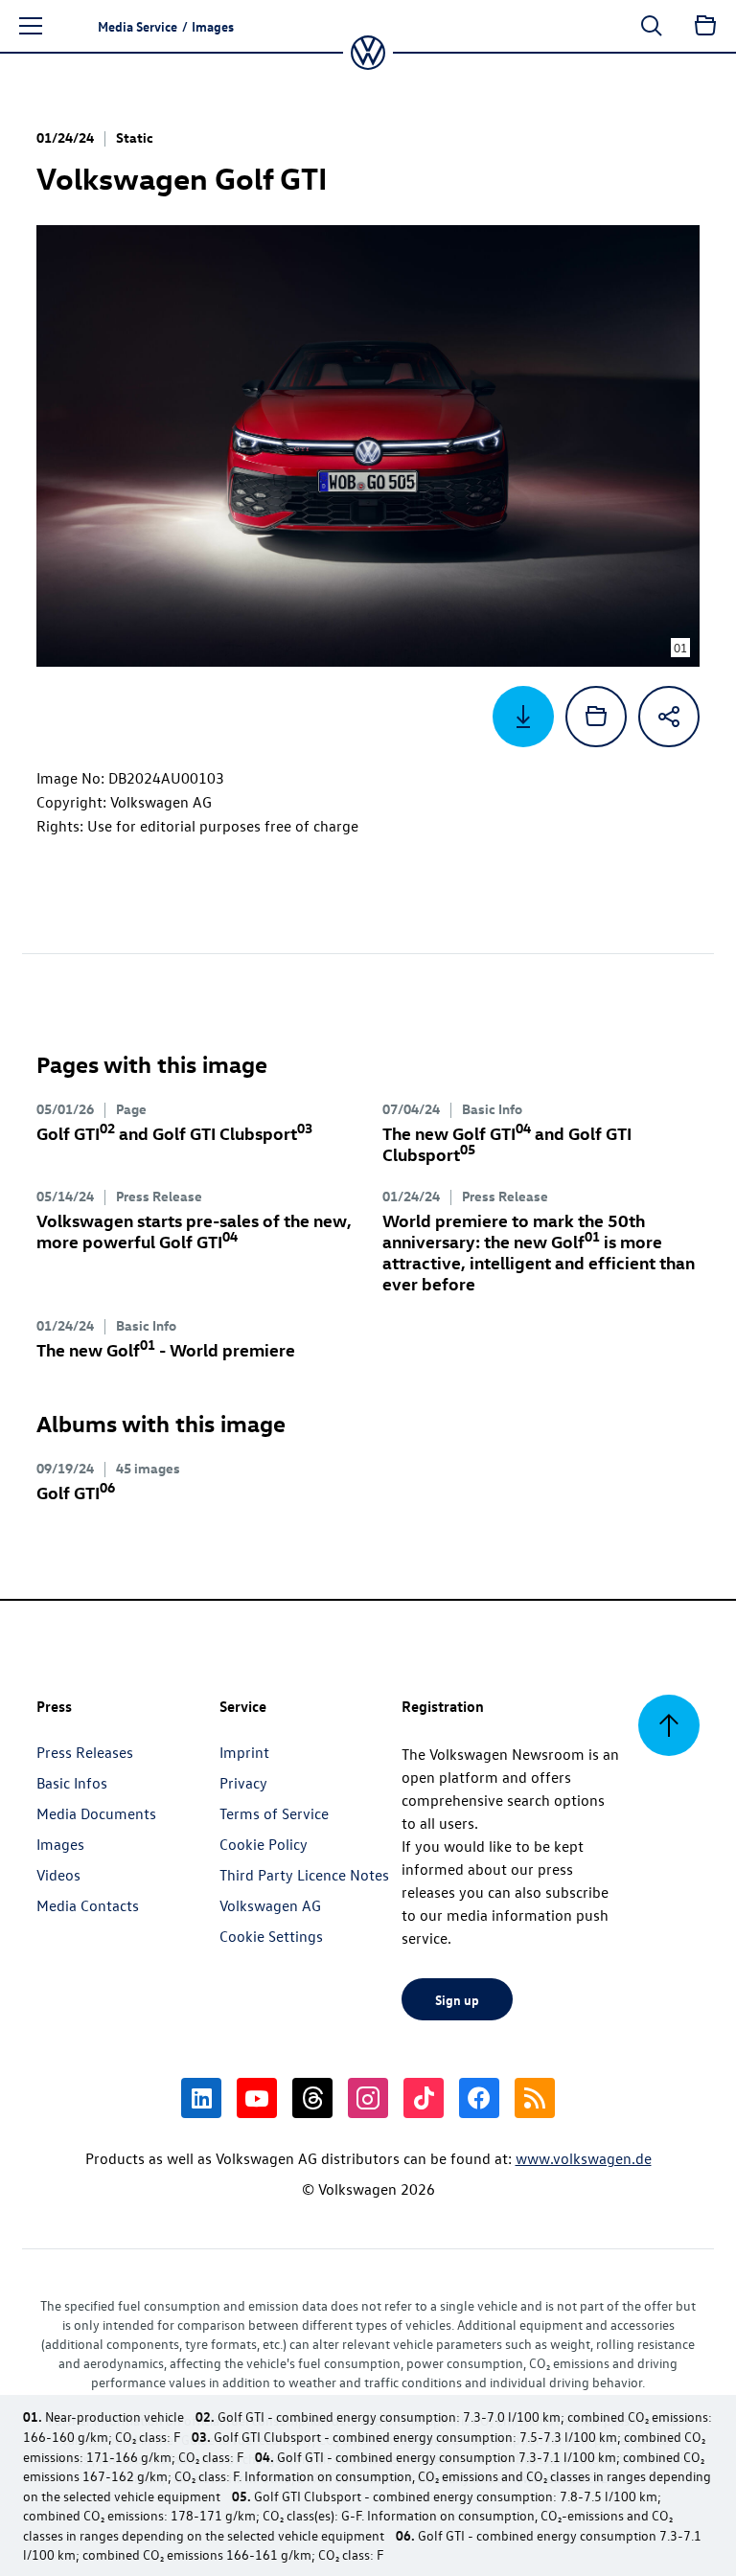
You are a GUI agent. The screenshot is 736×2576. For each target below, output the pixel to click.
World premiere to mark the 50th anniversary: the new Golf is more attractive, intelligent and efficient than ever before (539, 1252)
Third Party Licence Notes (304, 1875)
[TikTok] (424, 2098)
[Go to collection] (705, 26)
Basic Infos (72, 1783)
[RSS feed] (535, 2098)
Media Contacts (88, 1905)
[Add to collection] (596, 717)
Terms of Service (274, 1813)
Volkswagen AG (270, 1905)
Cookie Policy (264, 1844)
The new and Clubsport (507, 1143)
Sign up (457, 1999)
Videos (58, 1875)
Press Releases (85, 1752)
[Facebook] (479, 2098)
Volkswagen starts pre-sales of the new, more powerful (194, 1231)
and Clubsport (174, 1133)
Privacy (243, 1783)
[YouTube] (257, 2098)
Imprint (244, 1752)
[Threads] (312, 2098)
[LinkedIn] (201, 2098)
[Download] (523, 717)
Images (60, 1844)
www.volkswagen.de (584, 2158)
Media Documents (96, 1813)
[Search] (652, 26)
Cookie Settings (271, 1936)
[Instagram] (368, 2098)
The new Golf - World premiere (166, 1349)
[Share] (669, 717)
